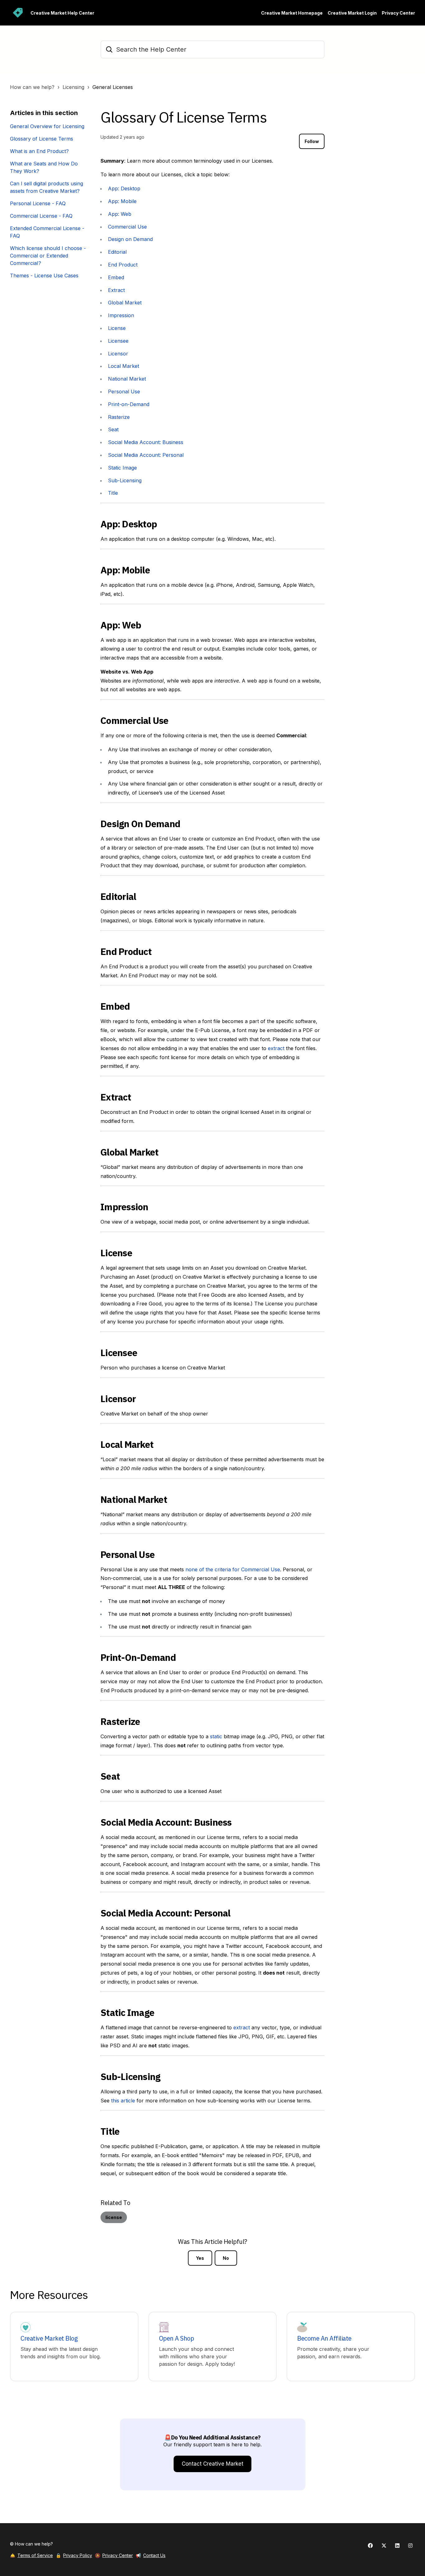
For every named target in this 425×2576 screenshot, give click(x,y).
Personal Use (124, 391)
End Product (123, 265)
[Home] (18, 13)
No (226, 2258)
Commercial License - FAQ (41, 216)
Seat (113, 429)
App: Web (120, 214)
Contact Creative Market (213, 2464)
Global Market (125, 303)
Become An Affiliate (324, 2338)
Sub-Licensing (125, 480)
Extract (116, 290)
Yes (200, 2258)
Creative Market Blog (49, 2338)
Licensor (118, 354)
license (114, 2217)
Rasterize (119, 417)
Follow (312, 141)
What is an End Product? (39, 151)
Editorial (117, 252)
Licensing (73, 87)
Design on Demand (130, 239)
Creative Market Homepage (292, 13)
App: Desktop (124, 188)
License (117, 328)
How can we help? (32, 87)
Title (113, 493)
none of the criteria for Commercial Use (233, 1569)
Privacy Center (398, 13)
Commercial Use (127, 227)
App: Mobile (122, 201)
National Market (127, 379)
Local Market (124, 366)
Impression (121, 315)
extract (276, 1048)
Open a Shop (177, 2338)
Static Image (122, 468)
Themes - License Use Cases (44, 276)
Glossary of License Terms (42, 139)
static (216, 1736)
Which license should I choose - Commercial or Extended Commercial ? (48, 256)
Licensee (118, 341)
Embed (116, 277)
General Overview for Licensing (47, 126)
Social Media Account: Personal (146, 455)
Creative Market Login (352, 13)
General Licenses (113, 87)
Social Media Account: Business (146, 442)
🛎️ (31, 2555)
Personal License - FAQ (38, 203)
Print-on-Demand (129, 404)
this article (123, 2101)
